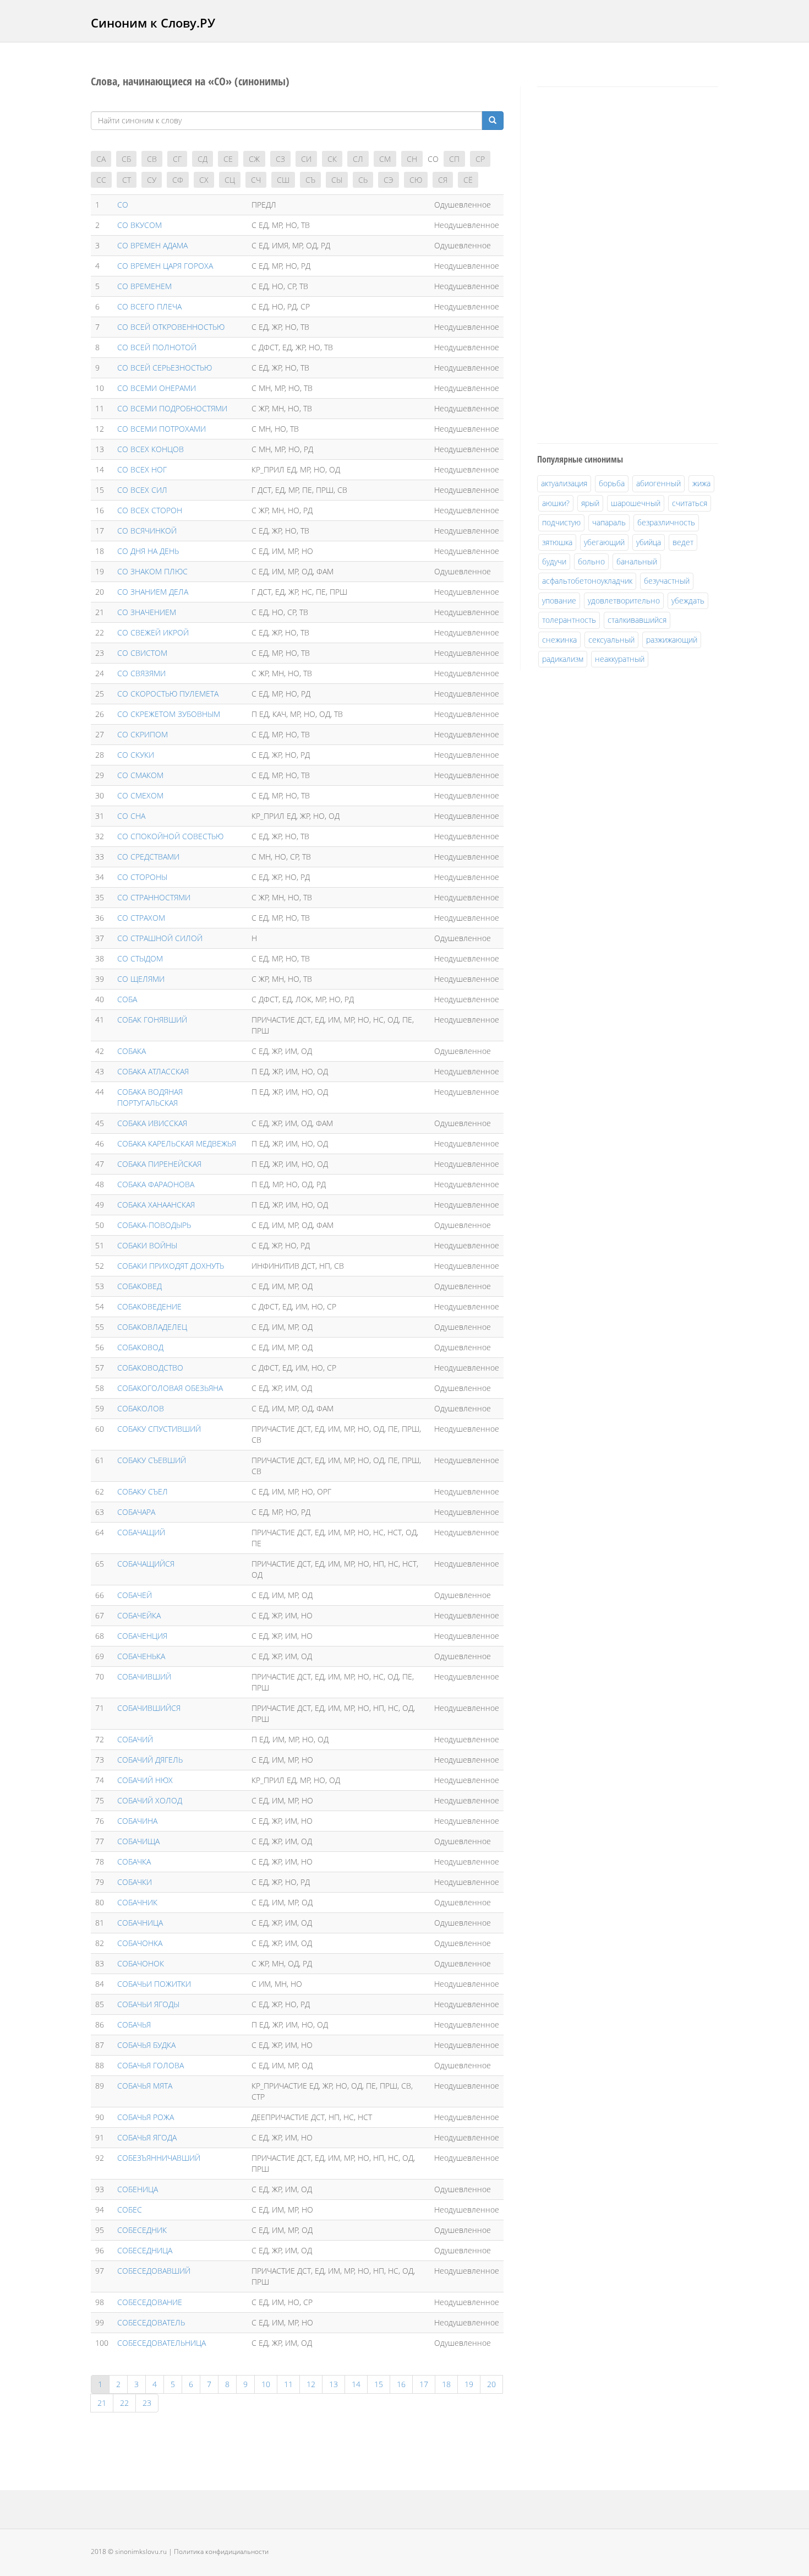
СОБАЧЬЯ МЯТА (145, 2086)
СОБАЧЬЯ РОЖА (146, 2117)
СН (412, 159)
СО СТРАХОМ (141, 918)
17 (424, 2384)
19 (469, 2384)
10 (266, 2384)
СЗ (280, 159)
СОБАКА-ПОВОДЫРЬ (154, 1225)
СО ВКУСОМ (140, 225)
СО (123, 205)
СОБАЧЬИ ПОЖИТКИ (154, 1984)
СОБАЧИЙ (135, 1739)
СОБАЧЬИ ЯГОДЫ (148, 2004)
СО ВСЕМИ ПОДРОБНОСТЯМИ (172, 408)
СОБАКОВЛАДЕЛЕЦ (152, 1327)
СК (332, 159)
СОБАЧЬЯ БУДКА (146, 2045)
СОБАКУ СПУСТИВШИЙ (159, 1429)
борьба (612, 483)
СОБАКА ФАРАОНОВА (156, 1184)
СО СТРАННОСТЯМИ (154, 897)
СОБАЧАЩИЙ (141, 1532)
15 (379, 2384)
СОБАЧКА (134, 1862)
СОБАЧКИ (135, 1882)
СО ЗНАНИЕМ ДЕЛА (153, 592)
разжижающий (672, 640)
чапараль (609, 522)
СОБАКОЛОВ (141, 1408)
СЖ (254, 159)
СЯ (443, 180)
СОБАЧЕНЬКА (141, 1656)
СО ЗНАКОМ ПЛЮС (152, 571)
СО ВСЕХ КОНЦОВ (151, 449)
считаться (690, 503)
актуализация (564, 483)
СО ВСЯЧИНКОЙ (147, 531)
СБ (126, 159)
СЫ (337, 180)
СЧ (256, 180)
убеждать (688, 600)
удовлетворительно (624, 600)
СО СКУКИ (136, 755)
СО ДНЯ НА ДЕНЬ (148, 551)
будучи (554, 561)
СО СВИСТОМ (142, 653)
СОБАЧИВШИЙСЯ (149, 1708)
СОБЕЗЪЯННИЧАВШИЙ (159, 2158)
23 (147, 2403)
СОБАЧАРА (136, 1512)
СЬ (363, 180)
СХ (204, 180)
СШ (283, 180)
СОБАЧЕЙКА (139, 1615)
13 (334, 2384)
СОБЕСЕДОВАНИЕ (150, 2302)
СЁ (468, 180)
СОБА (127, 999)
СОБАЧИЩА (138, 1841)
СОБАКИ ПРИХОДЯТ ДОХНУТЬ (171, 1266)
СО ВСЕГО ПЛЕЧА (149, 306)
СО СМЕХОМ (140, 795)
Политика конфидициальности (221, 2551)
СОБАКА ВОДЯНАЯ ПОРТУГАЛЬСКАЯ (150, 1097)
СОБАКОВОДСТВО (150, 1368)
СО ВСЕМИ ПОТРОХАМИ (162, 429)
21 (102, 2403)
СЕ (228, 159)
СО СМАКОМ (140, 775)
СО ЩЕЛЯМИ (141, 979)
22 (124, 2403)
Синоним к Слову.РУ (153, 23)
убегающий (604, 542)
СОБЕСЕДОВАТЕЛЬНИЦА (162, 2343)
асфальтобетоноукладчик (587, 581)
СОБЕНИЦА (138, 2189)
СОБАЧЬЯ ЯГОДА (147, 2137)
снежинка (559, 640)
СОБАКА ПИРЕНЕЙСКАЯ (159, 1164)
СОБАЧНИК (137, 1902)
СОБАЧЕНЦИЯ (142, 1636)
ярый (590, 503)
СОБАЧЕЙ (135, 1595)
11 (288, 2384)
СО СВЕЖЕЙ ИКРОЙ (153, 632)
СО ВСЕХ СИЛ (142, 490)
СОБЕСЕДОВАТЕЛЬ (151, 2322)
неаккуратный (620, 659)
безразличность (666, 522)
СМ (385, 159)
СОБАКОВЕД (140, 1286)
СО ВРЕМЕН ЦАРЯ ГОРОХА (165, 266)
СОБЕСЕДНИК (142, 2230)
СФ (178, 180)
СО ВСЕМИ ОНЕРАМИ (157, 388)
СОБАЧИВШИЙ (144, 1676)
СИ (306, 159)
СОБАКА (132, 1051)
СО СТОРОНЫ (142, 877)
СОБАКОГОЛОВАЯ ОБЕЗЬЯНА (170, 1388)
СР (480, 159)
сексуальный (611, 640)
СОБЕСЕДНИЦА (145, 2250)
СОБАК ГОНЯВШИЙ (152, 1020)
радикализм (563, 659)
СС (101, 180)
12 (311, 2384)
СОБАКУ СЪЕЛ (143, 1491)
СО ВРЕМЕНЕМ (144, 286)
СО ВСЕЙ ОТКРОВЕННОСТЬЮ (171, 327)
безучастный (667, 581)
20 (491, 2384)
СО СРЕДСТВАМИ (148, 857)
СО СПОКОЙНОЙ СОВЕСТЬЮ (170, 836)
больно (591, 561)
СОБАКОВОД (140, 1347)
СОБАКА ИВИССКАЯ (152, 1123)
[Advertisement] (620, 263)
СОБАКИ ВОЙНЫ (147, 1245)
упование (559, 600)
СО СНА (131, 816)
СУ (152, 180)
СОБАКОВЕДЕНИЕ (149, 1306)
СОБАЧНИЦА (140, 1923)
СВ (152, 159)
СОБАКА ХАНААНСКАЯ (156, 1205)
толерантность (569, 620)
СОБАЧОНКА (140, 1943)
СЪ (310, 180)
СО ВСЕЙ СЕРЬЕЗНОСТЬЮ (165, 368)
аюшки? (556, 503)
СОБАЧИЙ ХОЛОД (150, 1800)
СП (454, 159)
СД (203, 159)
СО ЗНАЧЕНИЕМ (147, 612)
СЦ (230, 180)
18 (446, 2384)
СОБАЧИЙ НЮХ (145, 1780)
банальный (637, 561)
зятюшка (557, 542)
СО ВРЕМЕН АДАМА (152, 245)
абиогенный (658, 483)
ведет (683, 542)
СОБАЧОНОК (141, 1963)
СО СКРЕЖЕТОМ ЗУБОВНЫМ (169, 714)
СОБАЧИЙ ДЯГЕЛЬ (150, 1760)
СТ (127, 180)
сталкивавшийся (637, 620)
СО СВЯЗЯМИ (141, 673)
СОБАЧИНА (137, 1821)
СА (101, 159)
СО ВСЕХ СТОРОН (150, 510)
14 (356, 2384)
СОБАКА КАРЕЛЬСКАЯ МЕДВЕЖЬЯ (177, 1143)
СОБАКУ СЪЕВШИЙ (152, 1460)
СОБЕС (130, 2210)
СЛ (358, 159)
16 (401, 2384)
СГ (177, 159)
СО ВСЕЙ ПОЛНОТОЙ (157, 347)
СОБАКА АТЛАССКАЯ (153, 1071)
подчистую (561, 522)
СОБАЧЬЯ (134, 2025)
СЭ (389, 180)
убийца (649, 542)
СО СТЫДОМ (140, 958)
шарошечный (636, 503)
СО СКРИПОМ (143, 734)
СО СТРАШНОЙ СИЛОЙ (160, 938)
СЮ (416, 180)
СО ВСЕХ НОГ (142, 469)
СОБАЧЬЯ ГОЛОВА (151, 2065)
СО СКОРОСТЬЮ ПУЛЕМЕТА (168, 694)
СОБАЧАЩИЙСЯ (146, 1564)
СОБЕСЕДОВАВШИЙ (154, 2271)
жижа (701, 483)
